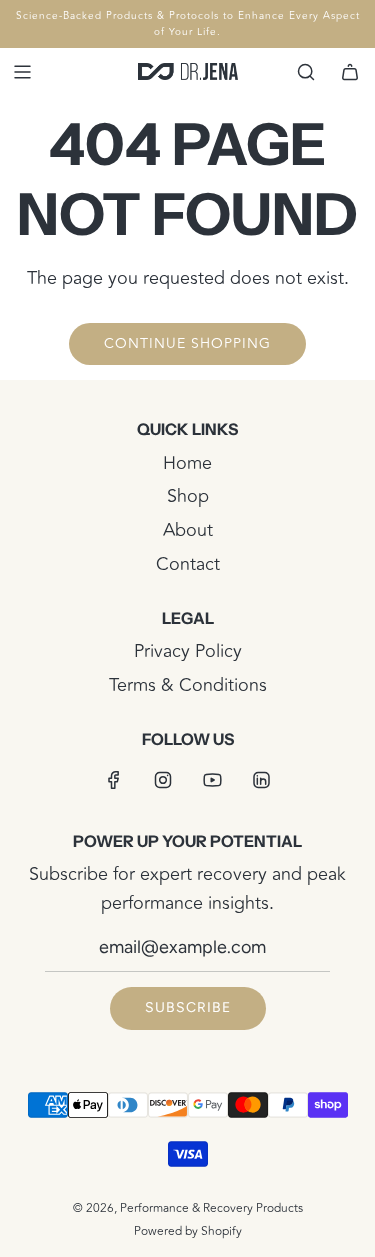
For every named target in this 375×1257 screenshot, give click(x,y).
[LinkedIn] (261, 780)
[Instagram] (163, 780)
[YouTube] (212, 780)
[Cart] (350, 72)
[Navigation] (22, 72)
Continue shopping (187, 343)
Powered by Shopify (188, 1231)
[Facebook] (114, 780)
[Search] (306, 72)
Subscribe (188, 1007)
